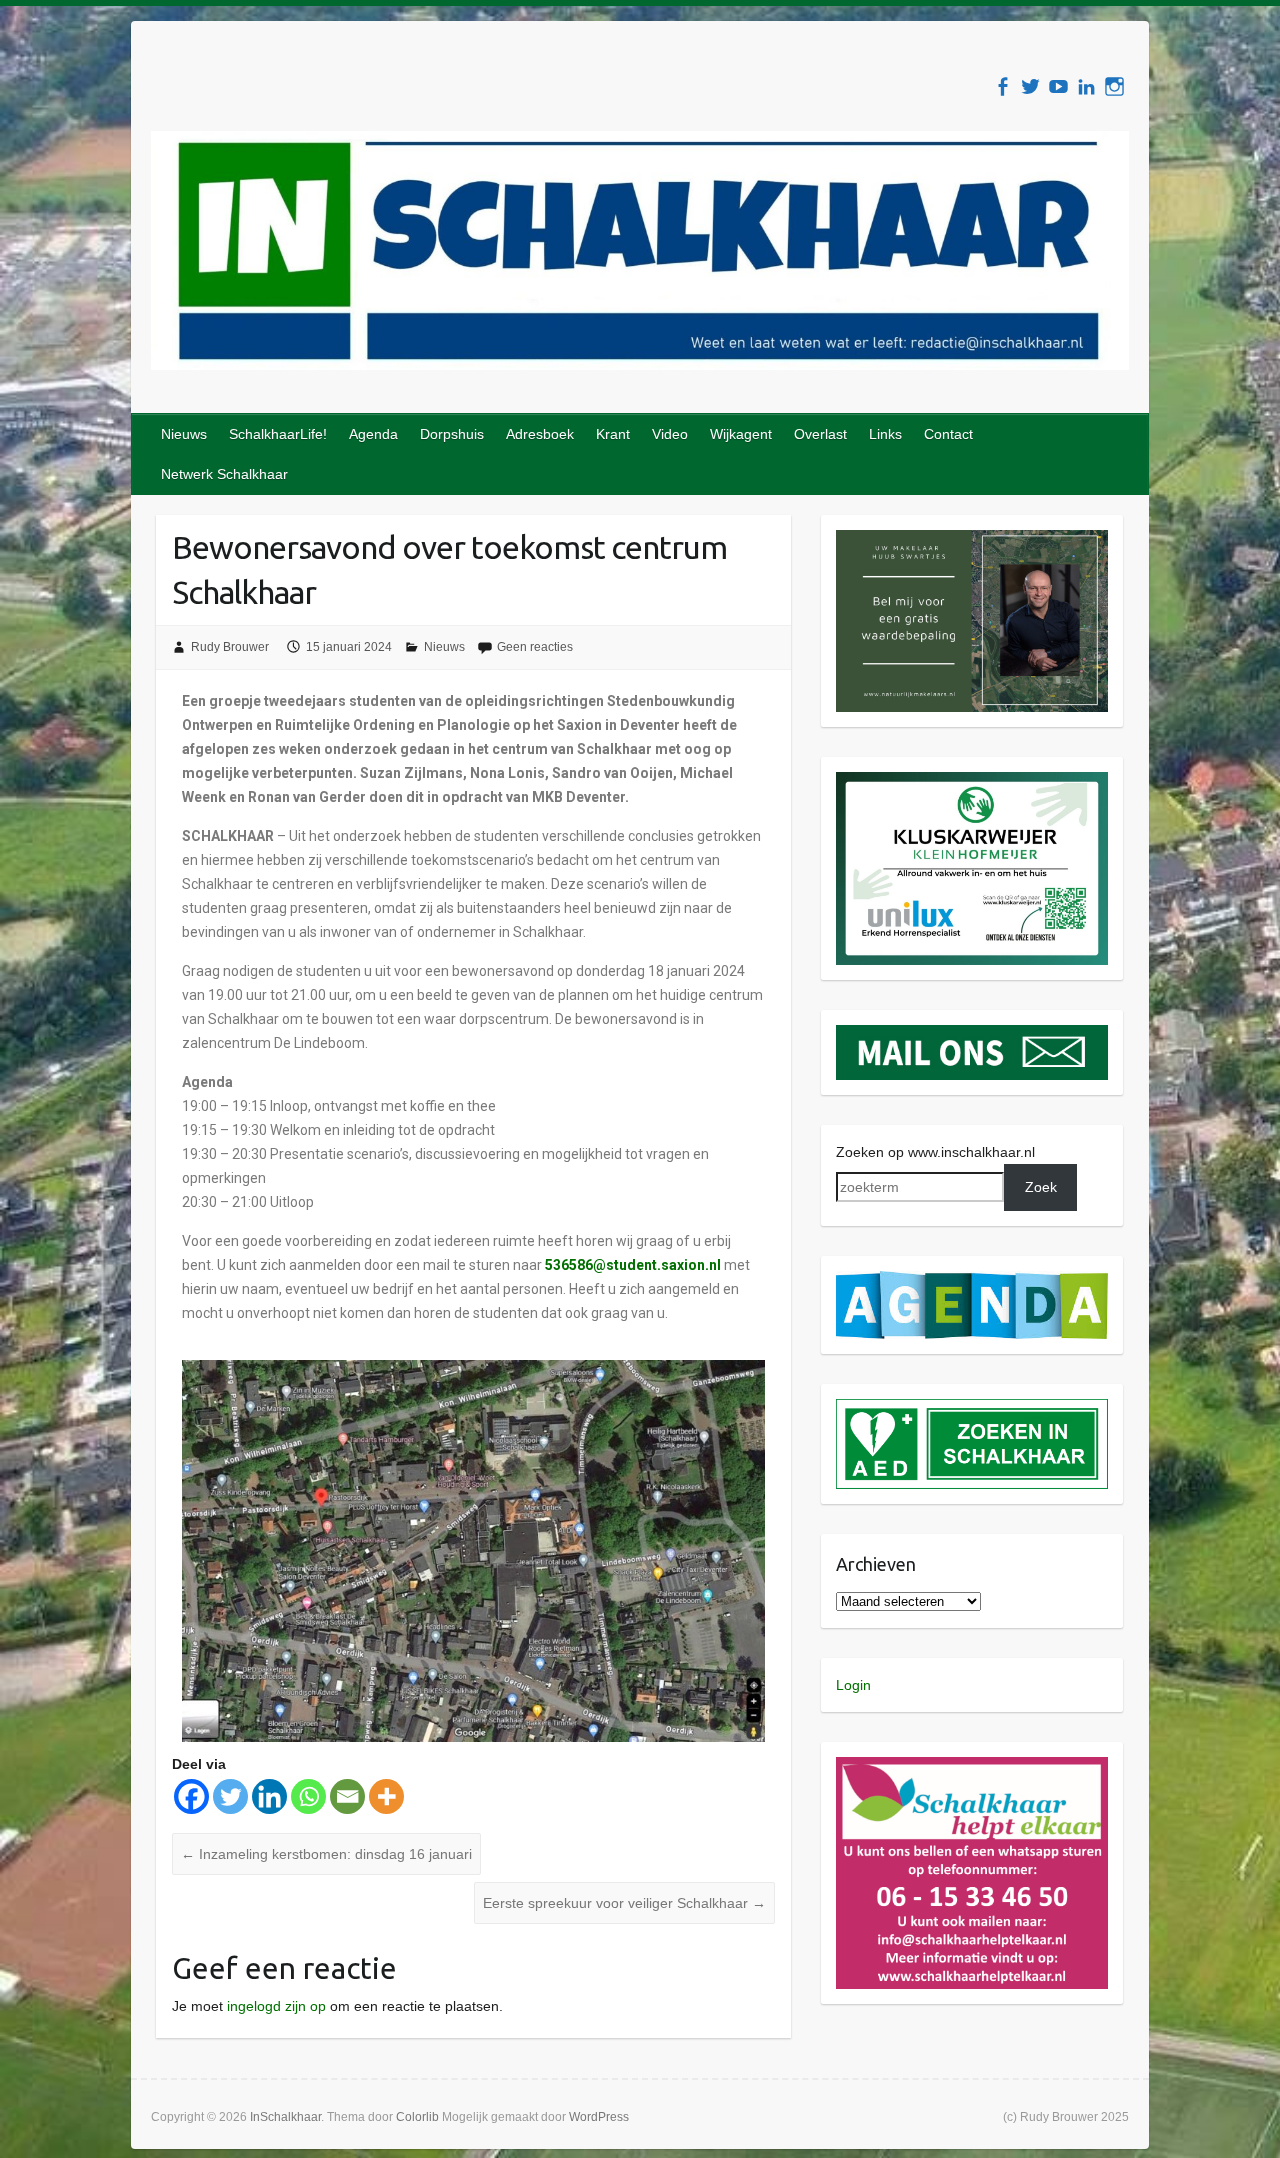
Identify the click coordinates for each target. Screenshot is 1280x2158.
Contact (948, 434)
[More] (386, 1796)
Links (885, 434)
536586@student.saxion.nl (633, 1265)
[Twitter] (230, 1796)
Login (853, 1685)
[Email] (347, 1796)
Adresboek (540, 434)
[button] (972, 621)
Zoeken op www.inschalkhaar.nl (935, 1152)
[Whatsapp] (308, 1796)
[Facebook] (191, 1796)
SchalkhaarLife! (278, 434)
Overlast (820, 434)
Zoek (1041, 1187)
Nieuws (184, 434)
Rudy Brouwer (230, 647)
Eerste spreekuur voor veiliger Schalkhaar (624, 1903)
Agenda (373, 434)
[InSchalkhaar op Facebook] (1002, 86)
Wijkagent (741, 434)
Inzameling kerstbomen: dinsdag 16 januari (326, 1854)
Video (670, 434)
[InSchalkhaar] (640, 254)
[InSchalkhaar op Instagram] (1114, 86)
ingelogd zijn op (276, 2006)
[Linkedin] (269, 1796)
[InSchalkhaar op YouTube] (1058, 86)
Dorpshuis (452, 434)
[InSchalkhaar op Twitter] (1030, 86)
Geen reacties (535, 647)
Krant (613, 434)
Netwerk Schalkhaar (224, 474)
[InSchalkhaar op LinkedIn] (1086, 86)
